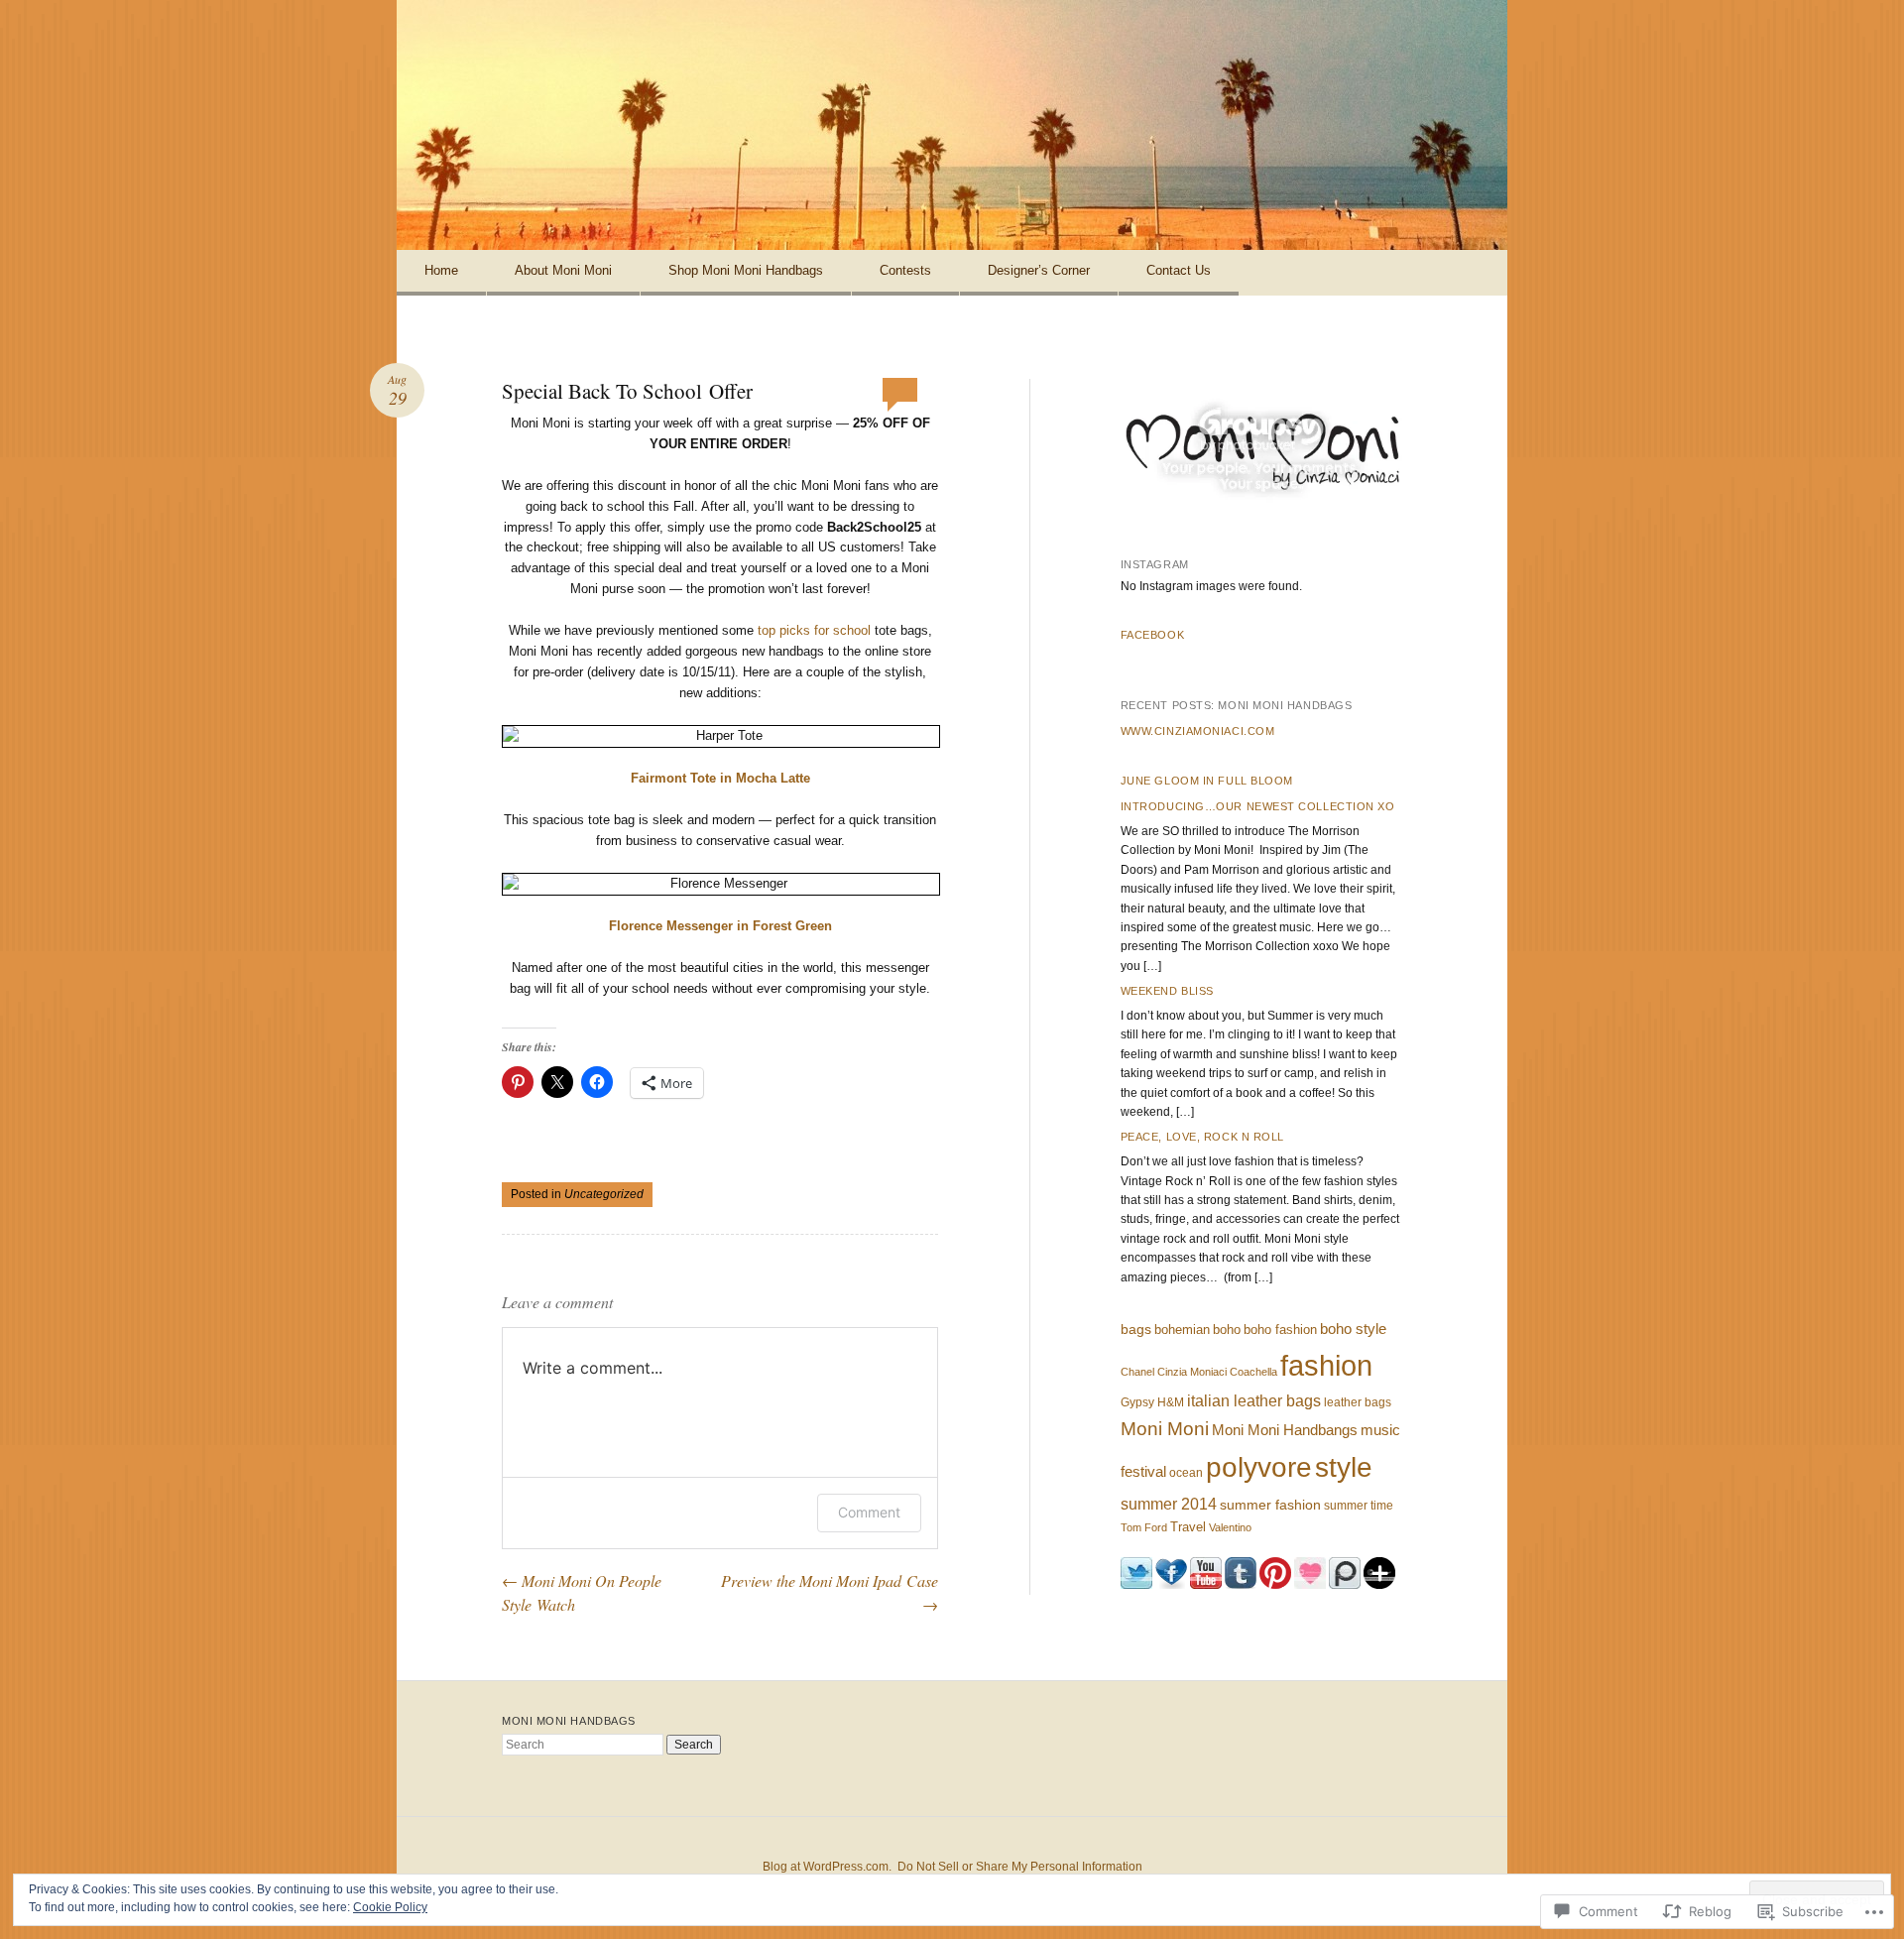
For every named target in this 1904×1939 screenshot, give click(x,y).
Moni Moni (1165, 1428)
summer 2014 (1169, 1504)
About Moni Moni (563, 270)
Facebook (1152, 635)
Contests (905, 270)
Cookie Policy (390, 1907)
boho (1227, 1330)
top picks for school (814, 630)
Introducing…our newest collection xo (1258, 806)
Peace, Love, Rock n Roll (1202, 1137)
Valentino (1230, 1527)
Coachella (1253, 1372)
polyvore (1259, 1467)
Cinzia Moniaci (1192, 1372)
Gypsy (1137, 1402)
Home (441, 270)
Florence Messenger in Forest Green (720, 926)
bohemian (1182, 1330)
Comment (869, 1512)
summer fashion (1270, 1505)
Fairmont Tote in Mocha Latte (720, 778)
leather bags (1358, 1402)
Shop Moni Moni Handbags (746, 270)
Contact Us (1179, 270)
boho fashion (1280, 1330)
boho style (1353, 1329)
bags (1136, 1329)
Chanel (1137, 1372)
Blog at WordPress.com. (827, 1867)
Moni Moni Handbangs (1285, 1430)
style (1344, 1467)
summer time (1359, 1506)
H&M (1171, 1402)
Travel (1188, 1527)
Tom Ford (1144, 1527)
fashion (1326, 1365)
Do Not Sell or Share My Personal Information (1020, 1867)
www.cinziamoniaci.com (1198, 731)
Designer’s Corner (1039, 270)
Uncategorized (604, 1194)
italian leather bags (1254, 1401)
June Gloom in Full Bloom (1207, 781)
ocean (1186, 1473)
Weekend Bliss (1167, 991)
